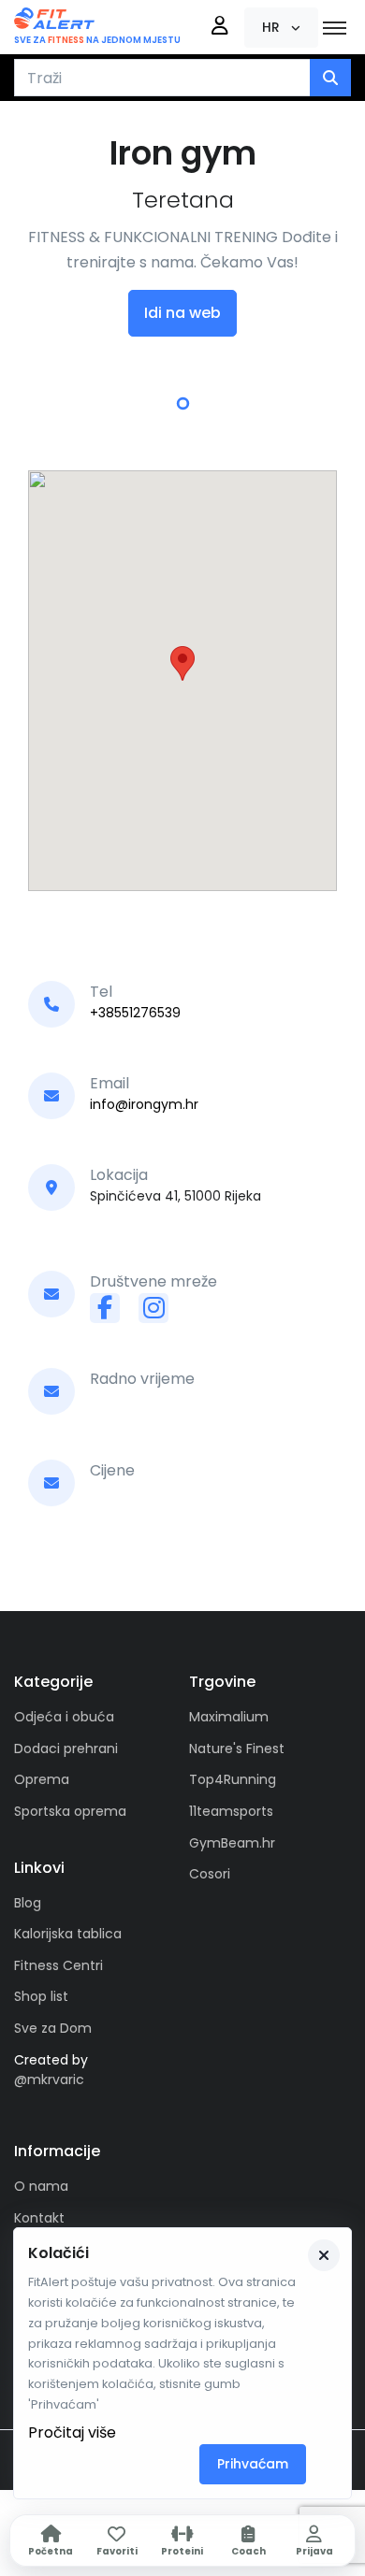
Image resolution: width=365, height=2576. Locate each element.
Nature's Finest (237, 1749)
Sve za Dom (53, 2028)
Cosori (210, 1874)
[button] (281, 28)
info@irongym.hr (144, 1104)
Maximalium (229, 1717)
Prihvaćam (253, 2464)
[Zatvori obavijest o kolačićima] (324, 2255)
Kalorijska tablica (68, 1934)
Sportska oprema (70, 1811)
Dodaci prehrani (66, 1749)
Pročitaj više (72, 2432)
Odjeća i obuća (64, 1717)
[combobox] (162, 78)
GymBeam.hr (232, 1843)
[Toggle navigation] (335, 27)
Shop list (41, 1996)
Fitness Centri (58, 1965)
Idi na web (182, 313)
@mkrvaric (49, 2080)
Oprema (42, 1779)
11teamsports (231, 1811)
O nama (41, 2186)
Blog (28, 1903)
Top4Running (233, 1779)
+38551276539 (135, 1013)
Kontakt (39, 2218)
